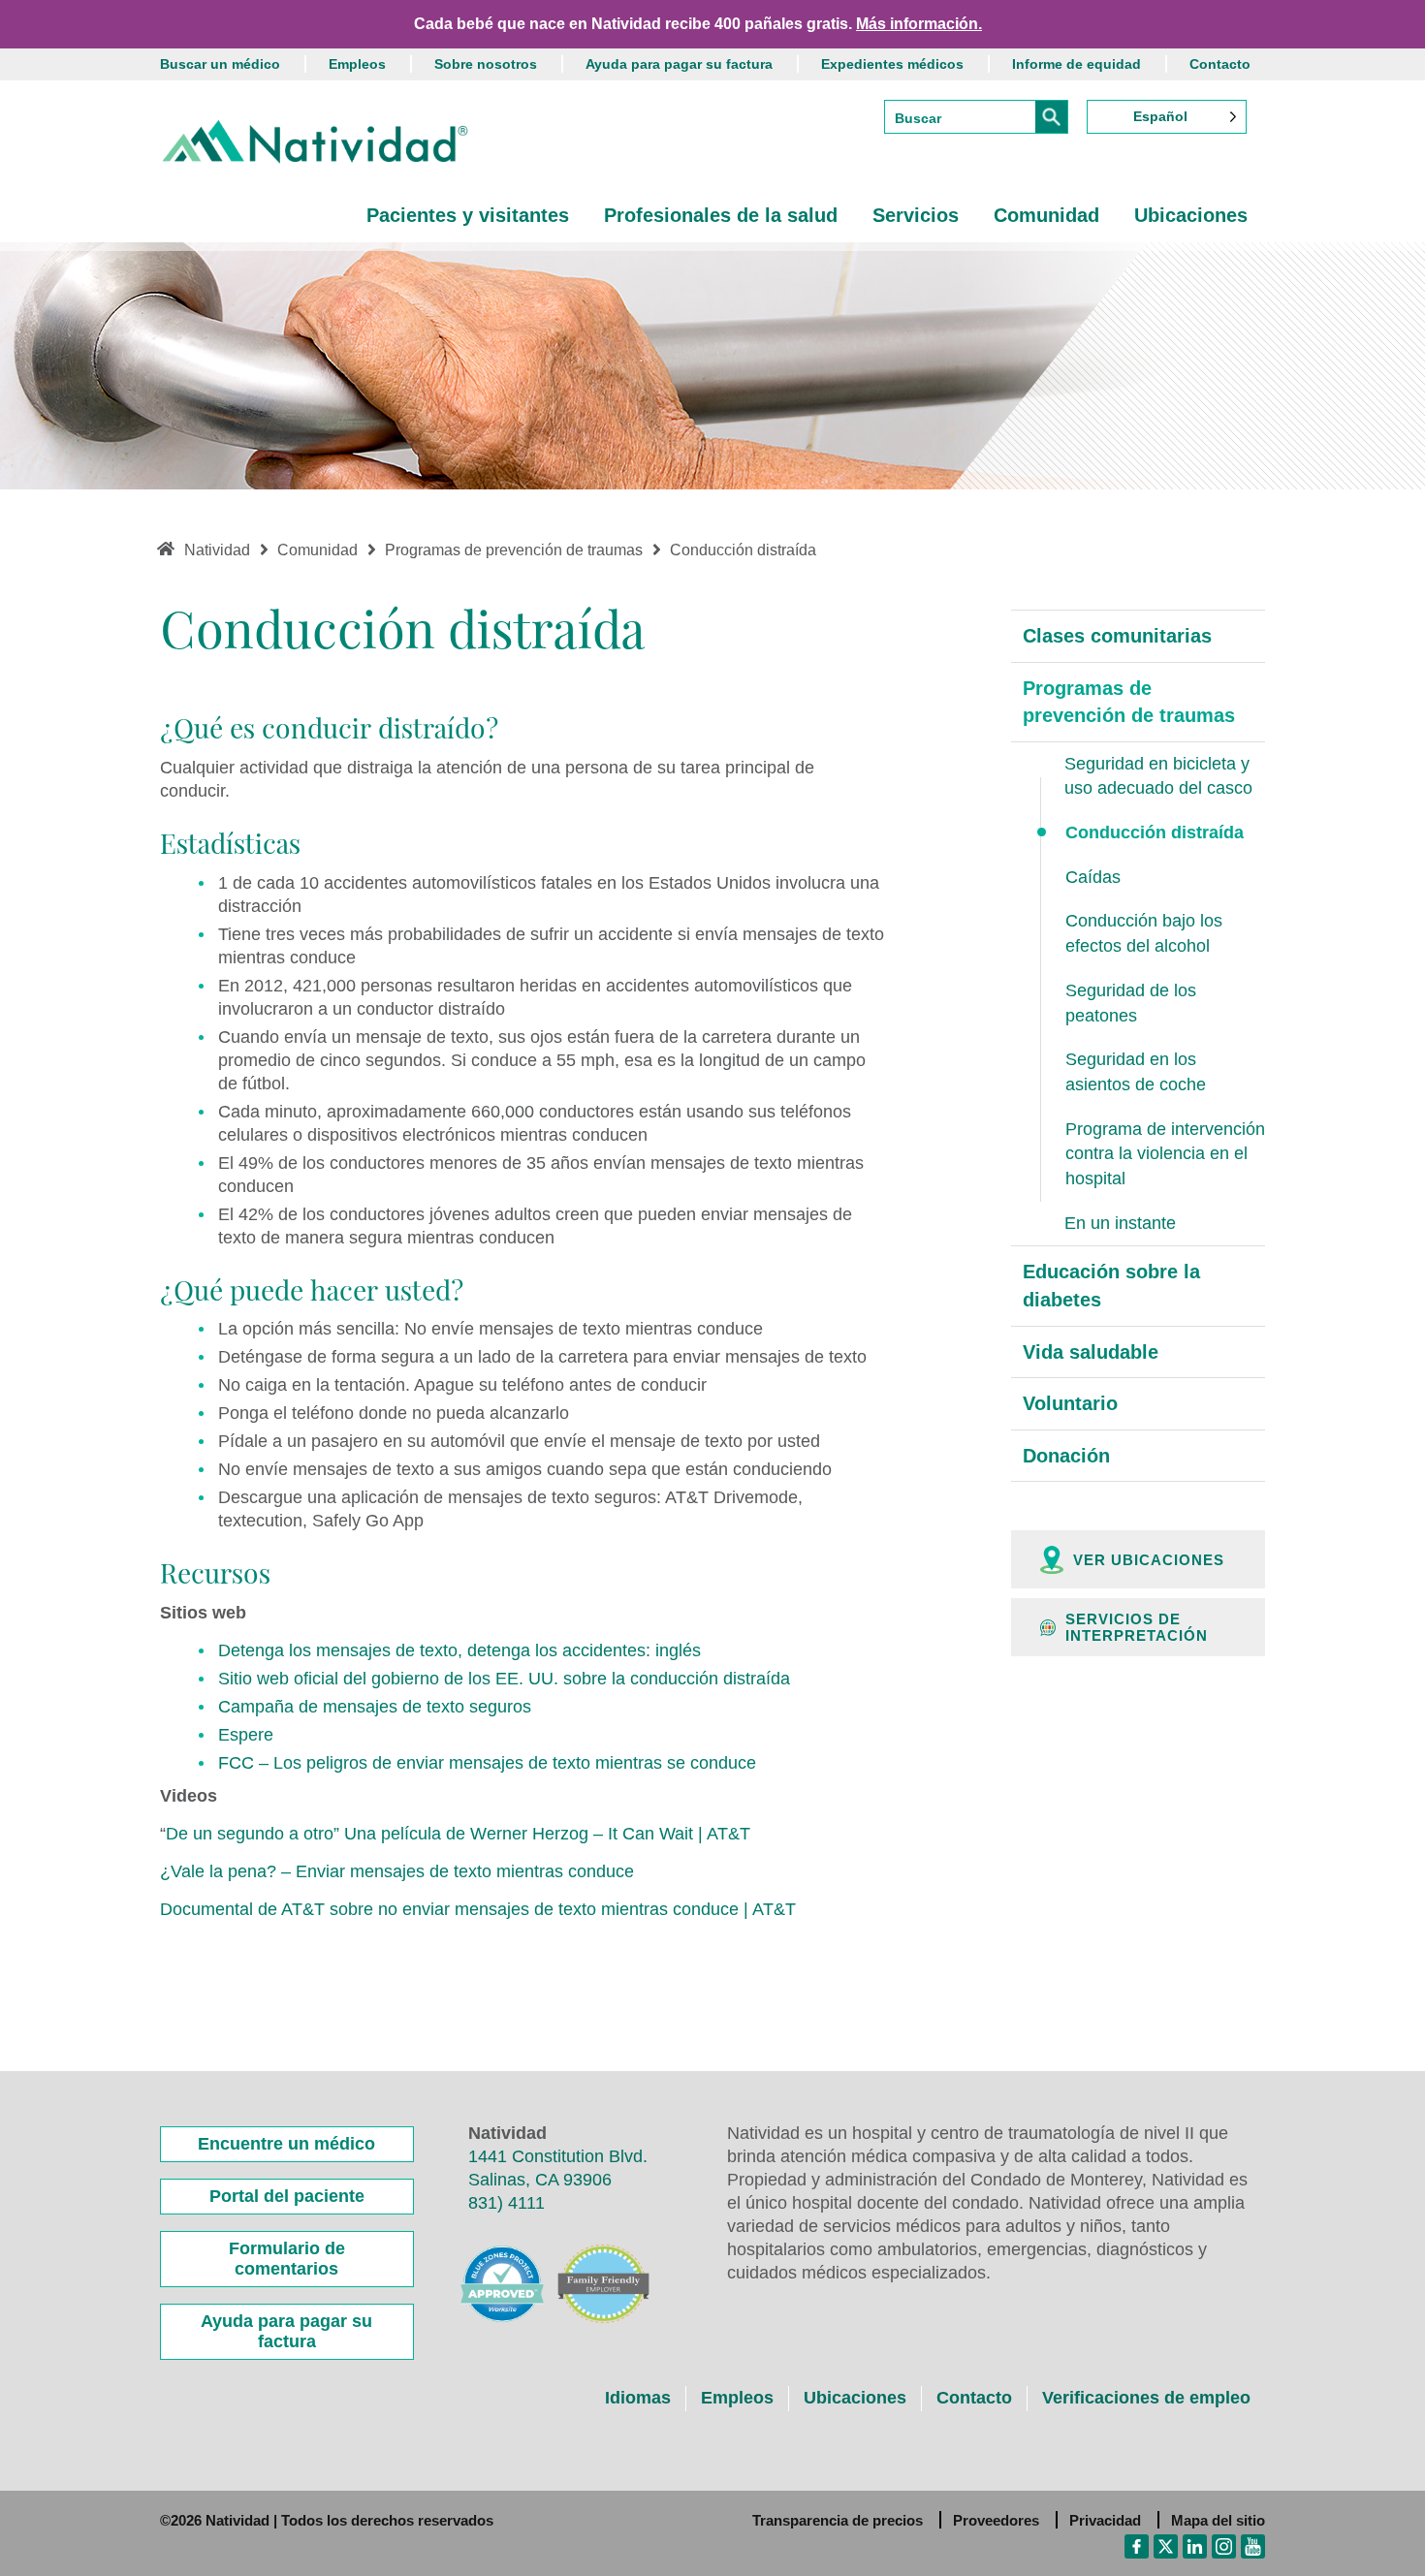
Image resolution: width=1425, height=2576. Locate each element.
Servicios (916, 215)
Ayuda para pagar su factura (679, 64)
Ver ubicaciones (1149, 1560)
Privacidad (1105, 2520)
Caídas (1093, 877)
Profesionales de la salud (721, 215)
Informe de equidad (1077, 64)
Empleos (357, 64)
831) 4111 (507, 2203)
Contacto (1220, 64)
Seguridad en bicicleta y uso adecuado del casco (1158, 776)
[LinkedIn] (1195, 2545)
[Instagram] (1224, 2545)
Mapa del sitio (1218, 2520)
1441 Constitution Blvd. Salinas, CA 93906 (558, 2168)
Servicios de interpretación (1137, 1627)
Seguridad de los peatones (1131, 1003)
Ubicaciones (1191, 215)
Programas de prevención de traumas (1129, 702)
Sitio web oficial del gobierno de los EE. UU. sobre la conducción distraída (504, 1679)
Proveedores (996, 2520)
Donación (1066, 1456)
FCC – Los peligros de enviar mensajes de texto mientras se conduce (487, 1763)
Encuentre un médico (286, 2144)
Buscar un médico (220, 64)
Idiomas (638, 2398)
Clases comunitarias (1117, 636)
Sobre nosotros (486, 64)
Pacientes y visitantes (468, 215)
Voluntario (1070, 1403)
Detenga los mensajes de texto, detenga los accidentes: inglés (459, 1650)
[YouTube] (1253, 2545)
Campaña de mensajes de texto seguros (375, 1707)
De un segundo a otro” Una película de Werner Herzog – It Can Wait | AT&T (458, 1834)
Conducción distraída (1155, 832)
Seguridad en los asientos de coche (1136, 1072)
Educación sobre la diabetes (1111, 1286)
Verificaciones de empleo (1146, 2398)
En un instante (1120, 1223)
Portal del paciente (287, 2196)
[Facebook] (1137, 2545)
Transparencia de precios (838, 2520)
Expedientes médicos (892, 64)
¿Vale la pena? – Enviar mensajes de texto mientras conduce (397, 1871)
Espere (246, 1735)
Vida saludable (1091, 1352)
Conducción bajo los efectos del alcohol (1144, 933)
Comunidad (1046, 215)
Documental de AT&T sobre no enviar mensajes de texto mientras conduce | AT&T (478, 1909)
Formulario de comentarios (287, 2259)
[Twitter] (1166, 2545)
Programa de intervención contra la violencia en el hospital (1165, 1154)
